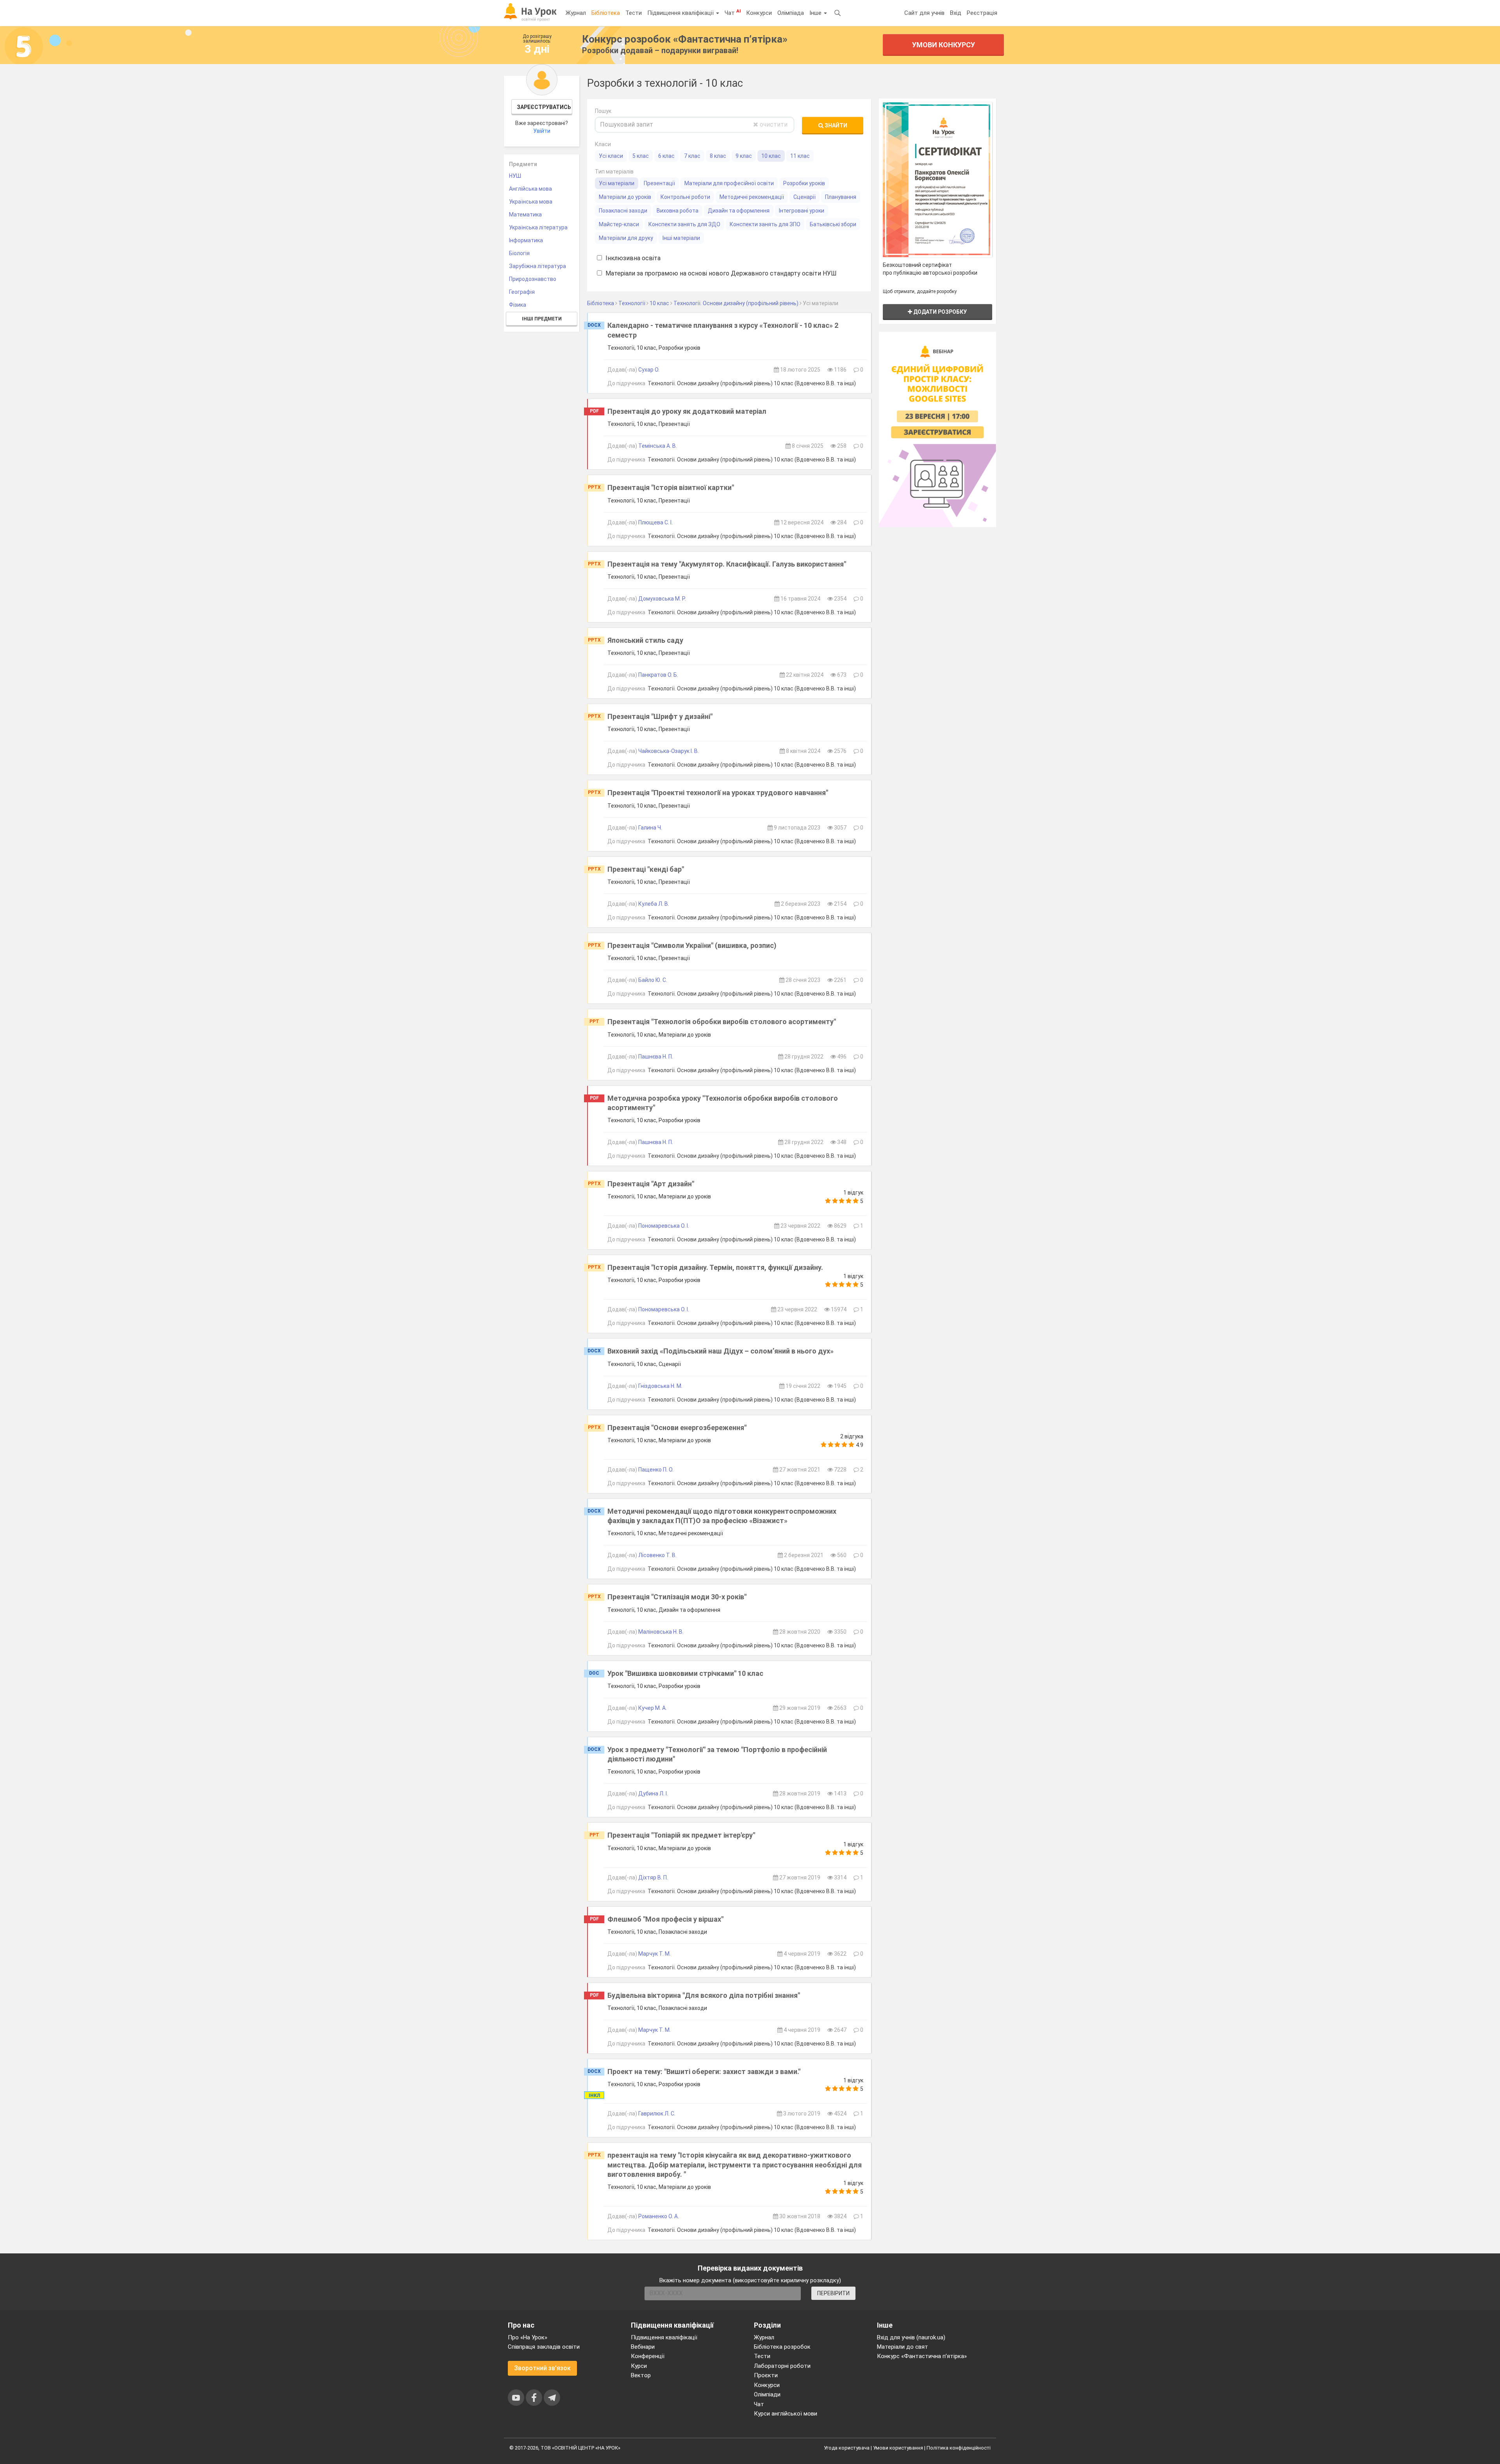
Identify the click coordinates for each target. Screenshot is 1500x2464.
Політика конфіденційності (959, 2448)
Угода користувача (847, 2448)
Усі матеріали (617, 183)
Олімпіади (767, 2394)
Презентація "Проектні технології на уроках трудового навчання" (718, 793)
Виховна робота (678, 211)
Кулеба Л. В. (654, 904)
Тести (634, 13)
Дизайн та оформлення (739, 211)
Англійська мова (530, 189)
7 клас (692, 156)
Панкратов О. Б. (658, 675)
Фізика (518, 305)
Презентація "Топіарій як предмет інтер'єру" (681, 1835)
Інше (816, 13)
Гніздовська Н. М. (660, 1386)
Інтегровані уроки (802, 211)
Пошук (603, 111)
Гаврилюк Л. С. (657, 2114)
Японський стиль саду (645, 640)
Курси (639, 2366)
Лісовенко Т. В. (657, 1555)
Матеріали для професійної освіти (729, 183)
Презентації (659, 183)
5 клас (641, 156)
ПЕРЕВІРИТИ (833, 2293)
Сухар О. (649, 370)
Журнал (576, 13)
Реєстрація (982, 13)
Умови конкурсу (944, 45)
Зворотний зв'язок (542, 2368)
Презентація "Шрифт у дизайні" (660, 716)
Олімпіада (791, 13)
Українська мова (531, 202)
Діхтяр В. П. (653, 1878)
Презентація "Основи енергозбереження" (677, 1428)
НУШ (515, 176)
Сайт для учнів (924, 13)
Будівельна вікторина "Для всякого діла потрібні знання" (704, 1995)
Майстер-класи (619, 224)
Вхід (956, 13)
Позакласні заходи (623, 211)
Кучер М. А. (653, 1708)
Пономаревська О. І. (664, 1226)
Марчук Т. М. (654, 1954)
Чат (733, 13)
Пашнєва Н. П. (656, 1057)
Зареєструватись (544, 107)
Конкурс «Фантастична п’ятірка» (922, 2356)
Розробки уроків (804, 183)
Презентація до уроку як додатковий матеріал (687, 411)
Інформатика (526, 240)
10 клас (771, 156)
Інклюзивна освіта (632, 258)
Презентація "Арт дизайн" (651, 1184)
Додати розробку (939, 312)
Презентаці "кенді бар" (646, 869)
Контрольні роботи (685, 197)
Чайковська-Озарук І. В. (669, 751)
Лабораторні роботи (782, 2366)
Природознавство (533, 279)
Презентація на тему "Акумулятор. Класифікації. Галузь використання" (727, 564)
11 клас (800, 156)
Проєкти (766, 2375)
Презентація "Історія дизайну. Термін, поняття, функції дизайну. (715, 1267)
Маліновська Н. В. (661, 1632)
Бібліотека (606, 13)
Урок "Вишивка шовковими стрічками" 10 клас (685, 1673)
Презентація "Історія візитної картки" (671, 487)
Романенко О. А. (659, 2216)
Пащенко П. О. (656, 1470)
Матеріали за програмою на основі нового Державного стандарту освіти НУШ (720, 273)
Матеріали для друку (626, 238)
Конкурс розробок (685, 39)
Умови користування (898, 2448)
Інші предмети (542, 319)
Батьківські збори (833, 224)
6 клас (666, 156)
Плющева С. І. (655, 522)
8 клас (718, 156)
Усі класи (611, 156)
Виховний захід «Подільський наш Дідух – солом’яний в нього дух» (721, 1351)
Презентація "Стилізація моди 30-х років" (677, 1597)
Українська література (538, 227)
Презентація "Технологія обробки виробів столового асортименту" (722, 1022)
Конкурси (759, 13)
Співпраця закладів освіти (544, 2347)
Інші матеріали (681, 238)
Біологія (519, 253)
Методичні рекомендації (752, 197)
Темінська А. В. (658, 446)
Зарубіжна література (537, 266)
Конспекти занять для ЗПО (765, 224)
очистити (773, 124)
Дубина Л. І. (653, 1793)
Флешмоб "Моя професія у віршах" (665, 1919)
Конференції (648, 2356)
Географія (522, 292)
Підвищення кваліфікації (681, 13)
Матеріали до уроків (625, 197)
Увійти (542, 131)
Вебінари (643, 2347)
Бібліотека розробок (782, 2347)
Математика (525, 215)
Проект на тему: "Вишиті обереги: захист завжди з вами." (704, 2072)
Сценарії (804, 197)
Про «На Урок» (528, 2337)
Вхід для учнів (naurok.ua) (911, 2337)
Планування (841, 197)
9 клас (744, 156)
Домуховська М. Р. (662, 599)
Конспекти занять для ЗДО (684, 224)
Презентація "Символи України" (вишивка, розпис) (692, 945)
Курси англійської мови (786, 2414)
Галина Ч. (650, 828)
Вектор (641, 2375)
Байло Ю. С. (653, 980)
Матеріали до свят (903, 2347)
